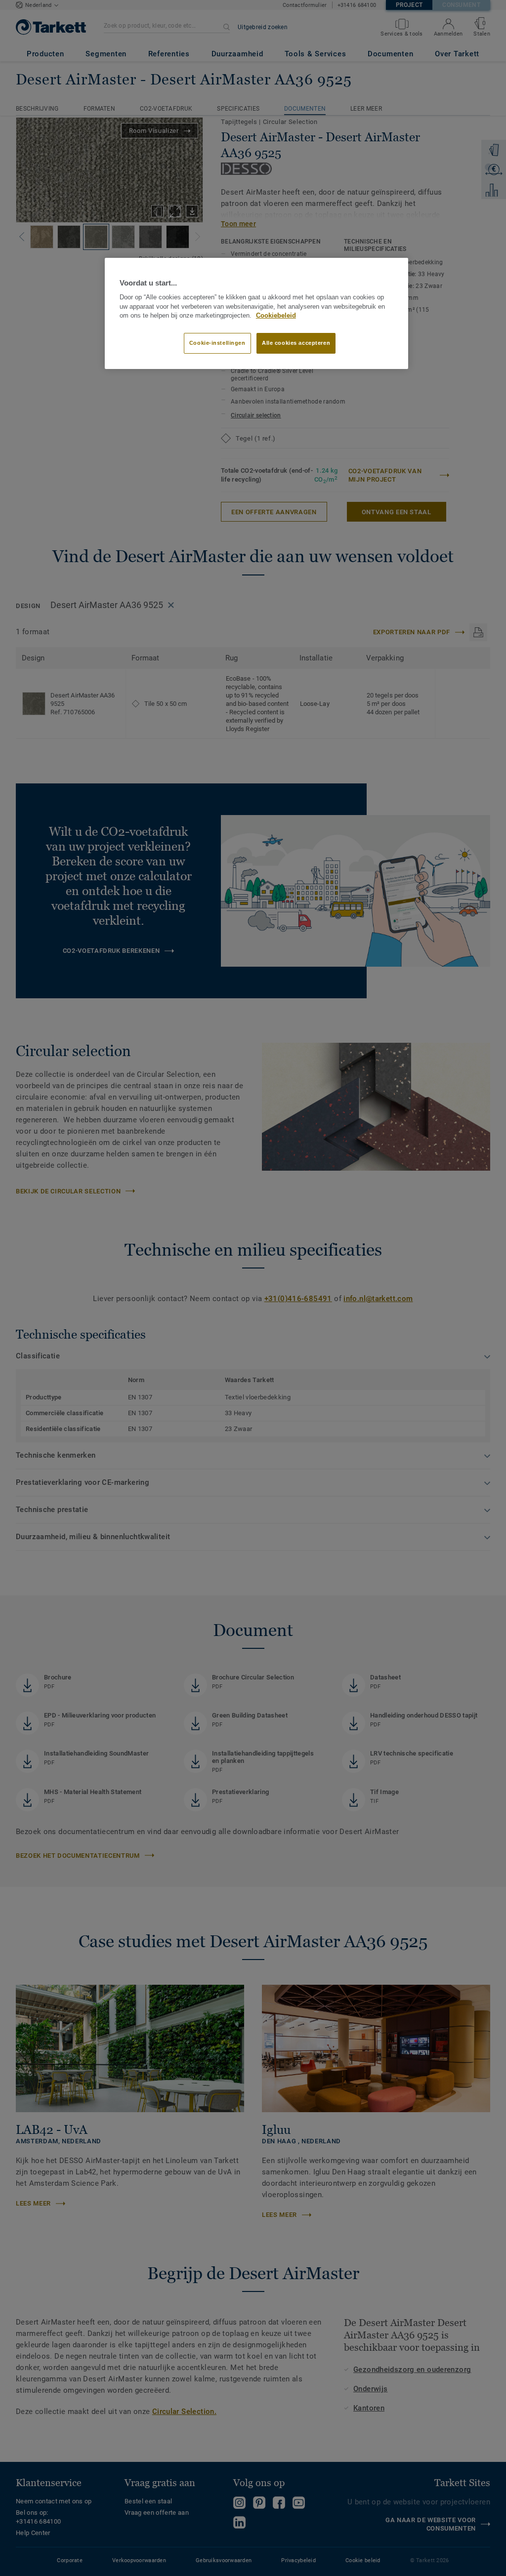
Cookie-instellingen (217, 343)
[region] (256, 314)
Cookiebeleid (276, 316)
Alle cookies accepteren (296, 343)
